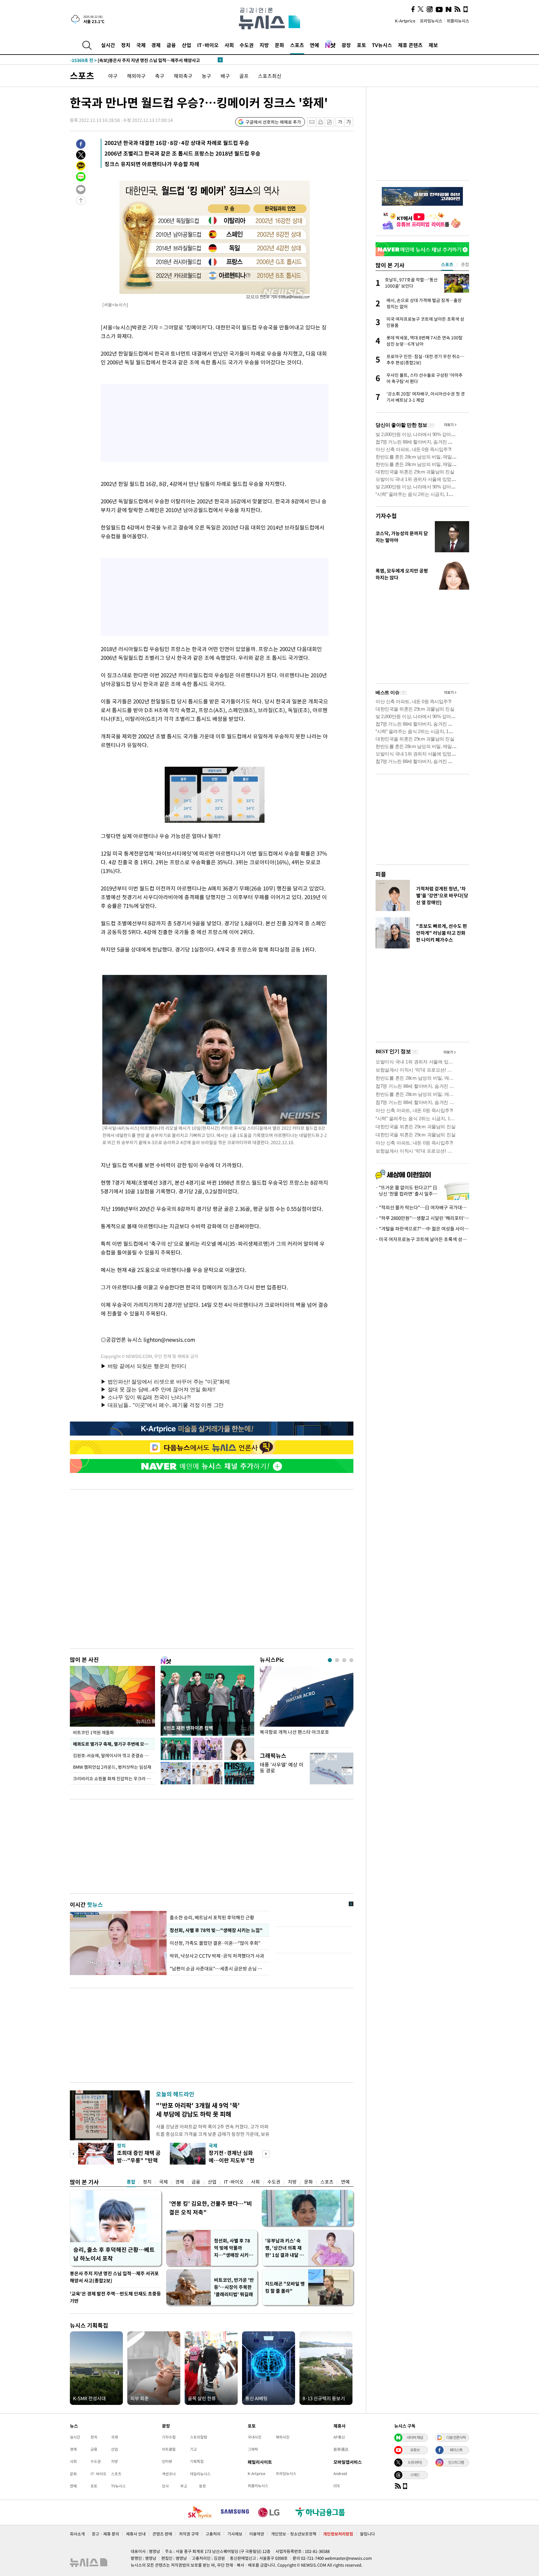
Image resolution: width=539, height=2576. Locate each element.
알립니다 (367, 2534)
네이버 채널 (415, 2437)
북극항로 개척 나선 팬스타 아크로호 (294, 1732)
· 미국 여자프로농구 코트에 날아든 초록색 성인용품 (422, 1239)
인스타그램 (456, 2462)
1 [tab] (330, 1660)
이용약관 (257, 2534)
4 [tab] (351, 1660)
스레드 (415, 2475)
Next (266, 2154)
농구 (206, 76)
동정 (202, 2486)
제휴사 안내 (136, 2534)
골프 (244, 76)
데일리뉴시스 (200, 2474)
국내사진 (255, 2437)
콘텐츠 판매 (162, 2534)
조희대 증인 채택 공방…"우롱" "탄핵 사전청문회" (139, 2160)
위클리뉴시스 (458, 21)
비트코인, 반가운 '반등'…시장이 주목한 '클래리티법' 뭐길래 (234, 2287)
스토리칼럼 (199, 2437)
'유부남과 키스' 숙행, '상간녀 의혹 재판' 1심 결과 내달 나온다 (284, 2248)
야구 (113, 76)
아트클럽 (169, 2449)
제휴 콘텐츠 (410, 45)
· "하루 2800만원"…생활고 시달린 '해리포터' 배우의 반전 (422, 1218)
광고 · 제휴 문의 (105, 2534)
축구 (160, 76)
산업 (187, 45)
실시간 (108, 45)
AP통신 (339, 2437)
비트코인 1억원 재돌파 (93, 1732)
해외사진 (283, 2437)
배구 (225, 76)
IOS (337, 2486)
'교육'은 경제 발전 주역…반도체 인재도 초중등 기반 (115, 2297)
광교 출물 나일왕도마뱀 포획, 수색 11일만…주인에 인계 (134, 60)
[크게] (349, 122)
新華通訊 (341, 2449)
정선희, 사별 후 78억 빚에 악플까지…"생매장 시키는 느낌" (233, 2248)
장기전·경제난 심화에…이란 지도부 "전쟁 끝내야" (232, 2160)
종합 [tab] (465, 264)
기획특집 (197, 2461)
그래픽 (253, 2449)
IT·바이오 (208, 45)
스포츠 (297, 45)
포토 (362, 45)
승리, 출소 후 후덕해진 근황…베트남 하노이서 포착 (114, 2254)
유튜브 (415, 2450)
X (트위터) (415, 2462)
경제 (156, 45)
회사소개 (77, 2534)
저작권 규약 (189, 2534)
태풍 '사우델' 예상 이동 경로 (282, 1767)
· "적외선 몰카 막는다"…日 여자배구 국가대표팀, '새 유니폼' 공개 (422, 1207)
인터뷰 (167, 2461)
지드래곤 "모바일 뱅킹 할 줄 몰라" (285, 2287)
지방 (264, 45)
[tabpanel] (307, 1705)
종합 (131, 2182)
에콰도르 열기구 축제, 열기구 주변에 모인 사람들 (114, 1744)
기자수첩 (386, 516)
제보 (433, 45)
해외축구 (183, 76)
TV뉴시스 (382, 45)
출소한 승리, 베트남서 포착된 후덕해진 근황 (212, 1917)
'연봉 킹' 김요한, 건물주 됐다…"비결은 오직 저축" (211, 2208)
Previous (73, 2154)
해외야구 (136, 76)
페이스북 (456, 2450)
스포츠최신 (270, 76)
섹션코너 (169, 2474)
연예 (314, 45)
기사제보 (235, 2534)
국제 (141, 45)
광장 (346, 45)
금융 (171, 45)
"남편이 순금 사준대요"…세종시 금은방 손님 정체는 (218, 1969)
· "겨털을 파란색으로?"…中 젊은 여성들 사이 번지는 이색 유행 (422, 1229)
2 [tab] (337, 1660)
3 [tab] (344, 1660)
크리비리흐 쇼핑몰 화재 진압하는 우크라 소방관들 (114, 1778)
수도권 (247, 45)
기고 (193, 2449)
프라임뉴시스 (431, 21)
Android (340, 2473)
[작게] (340, 122)
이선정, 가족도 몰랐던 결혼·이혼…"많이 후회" (215, 1943)
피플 (381, 874)
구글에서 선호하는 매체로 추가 (273, 122)
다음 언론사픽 (456, 2437)
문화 (279, 45)
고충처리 (213, 2534)
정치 (126, 45)
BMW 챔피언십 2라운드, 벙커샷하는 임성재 (113, 1767)
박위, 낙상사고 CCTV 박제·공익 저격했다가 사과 (217, 1956)
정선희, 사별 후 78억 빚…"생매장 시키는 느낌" (215, 1930)
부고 (184, 2486)
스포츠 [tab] (447, 264)
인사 (165, 2486)
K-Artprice (405, 21)
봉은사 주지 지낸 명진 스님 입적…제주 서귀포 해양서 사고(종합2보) (114, 2277)
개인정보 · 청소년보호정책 (294, 2534)
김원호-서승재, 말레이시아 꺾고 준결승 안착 (113, 1755)
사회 (229, 45)
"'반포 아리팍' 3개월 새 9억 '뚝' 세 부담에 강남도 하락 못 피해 (198, 2110)
